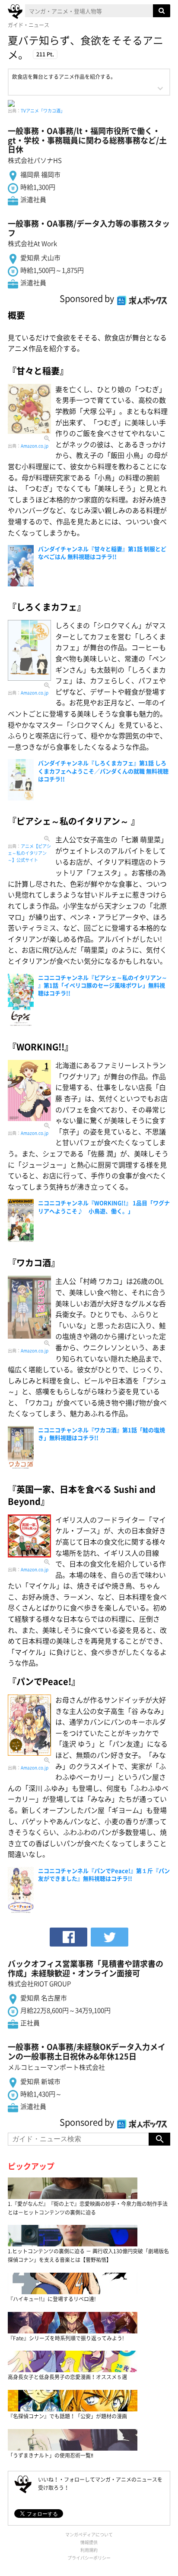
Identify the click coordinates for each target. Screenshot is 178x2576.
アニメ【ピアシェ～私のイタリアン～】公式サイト (29, 853)
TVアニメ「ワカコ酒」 (43, 111)
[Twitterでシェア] (110, 1937)
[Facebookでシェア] (68, 1937)
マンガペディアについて (89, 2534)
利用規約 (89, 2550)
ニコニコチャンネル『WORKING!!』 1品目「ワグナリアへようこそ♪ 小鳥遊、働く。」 (104, 1207)
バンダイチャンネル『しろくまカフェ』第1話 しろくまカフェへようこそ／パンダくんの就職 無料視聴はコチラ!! (103, 771)
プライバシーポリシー (89, 2558)
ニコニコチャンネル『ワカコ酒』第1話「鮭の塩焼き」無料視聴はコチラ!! (102, 1434)
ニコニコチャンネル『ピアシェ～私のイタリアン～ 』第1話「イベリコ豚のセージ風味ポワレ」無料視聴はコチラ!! (103, 985)
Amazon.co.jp (35, 446)
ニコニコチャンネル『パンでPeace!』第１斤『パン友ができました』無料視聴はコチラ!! (104, 1874)
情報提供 (89, 2542)
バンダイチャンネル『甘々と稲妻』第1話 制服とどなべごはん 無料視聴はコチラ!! (102, 553)
